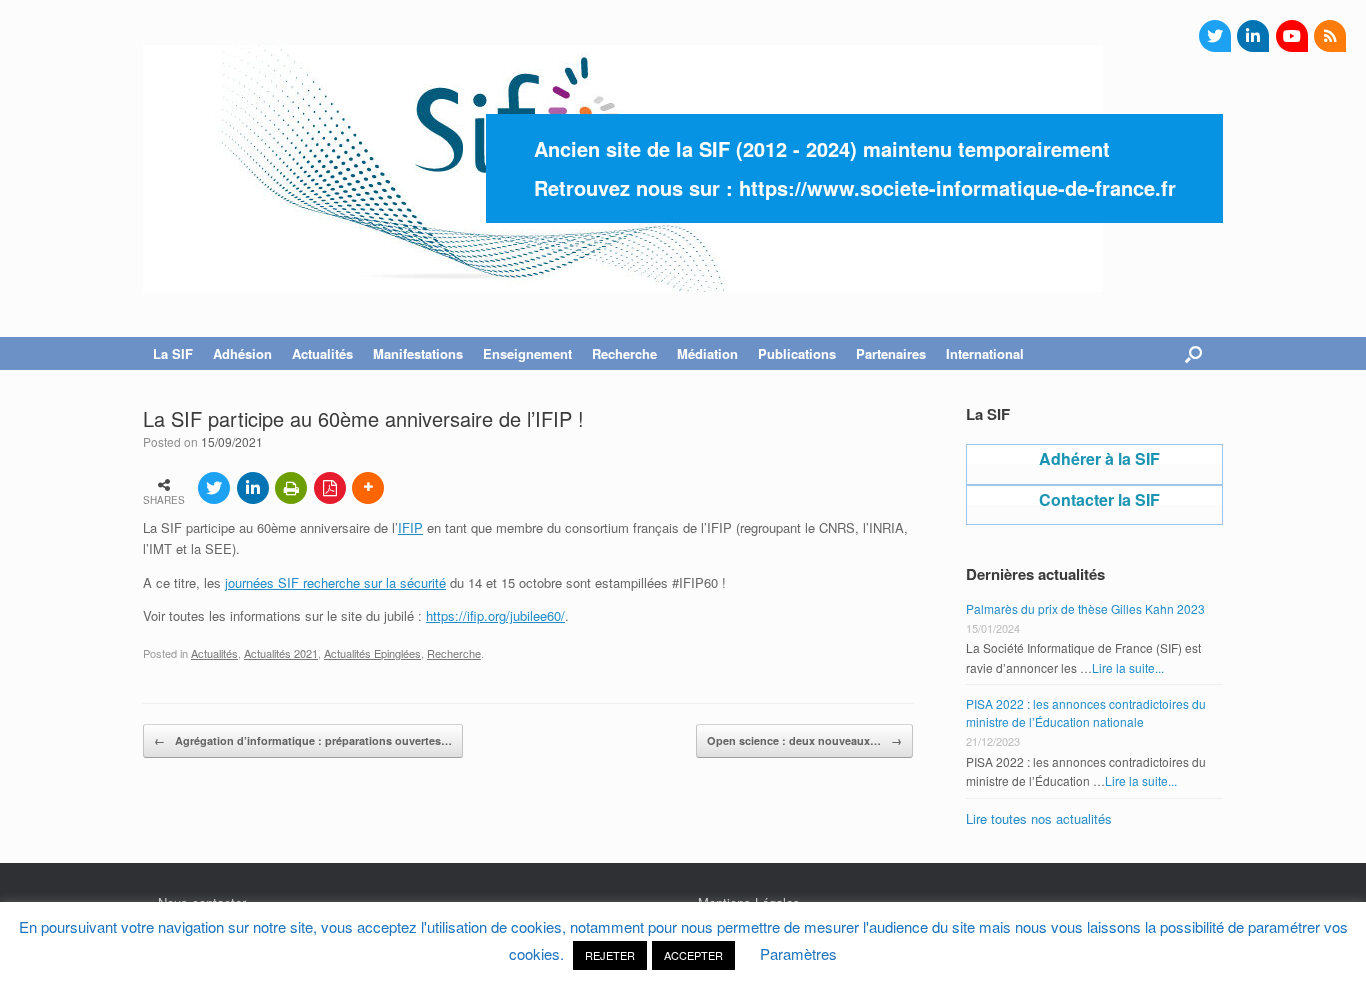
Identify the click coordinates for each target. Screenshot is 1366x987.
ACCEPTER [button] (693, 955)
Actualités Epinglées (372, 653)
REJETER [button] (610, 955)
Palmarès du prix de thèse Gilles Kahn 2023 (1085, 608)
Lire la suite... (1128, 667)
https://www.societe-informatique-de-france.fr (957, 187)
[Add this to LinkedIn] (253, 488)
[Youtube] (1292, 36)
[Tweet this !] (214, 488)
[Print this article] (291, 488)
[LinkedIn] (1253, 36)
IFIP (410, 527)
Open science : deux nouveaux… (804, 740)
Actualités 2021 (281, 653)
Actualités (214, 653)
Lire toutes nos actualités (1039, 818)
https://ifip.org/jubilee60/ (495, 615)
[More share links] (368, 488)
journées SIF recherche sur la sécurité (335, 582)
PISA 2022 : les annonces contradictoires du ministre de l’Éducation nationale (1086, 712)
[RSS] (1330, 36)
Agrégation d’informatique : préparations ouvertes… (303, 740)
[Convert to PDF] (330, 488)
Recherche (454, 653)
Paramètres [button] (798, 953)
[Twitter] (1215, 36)
